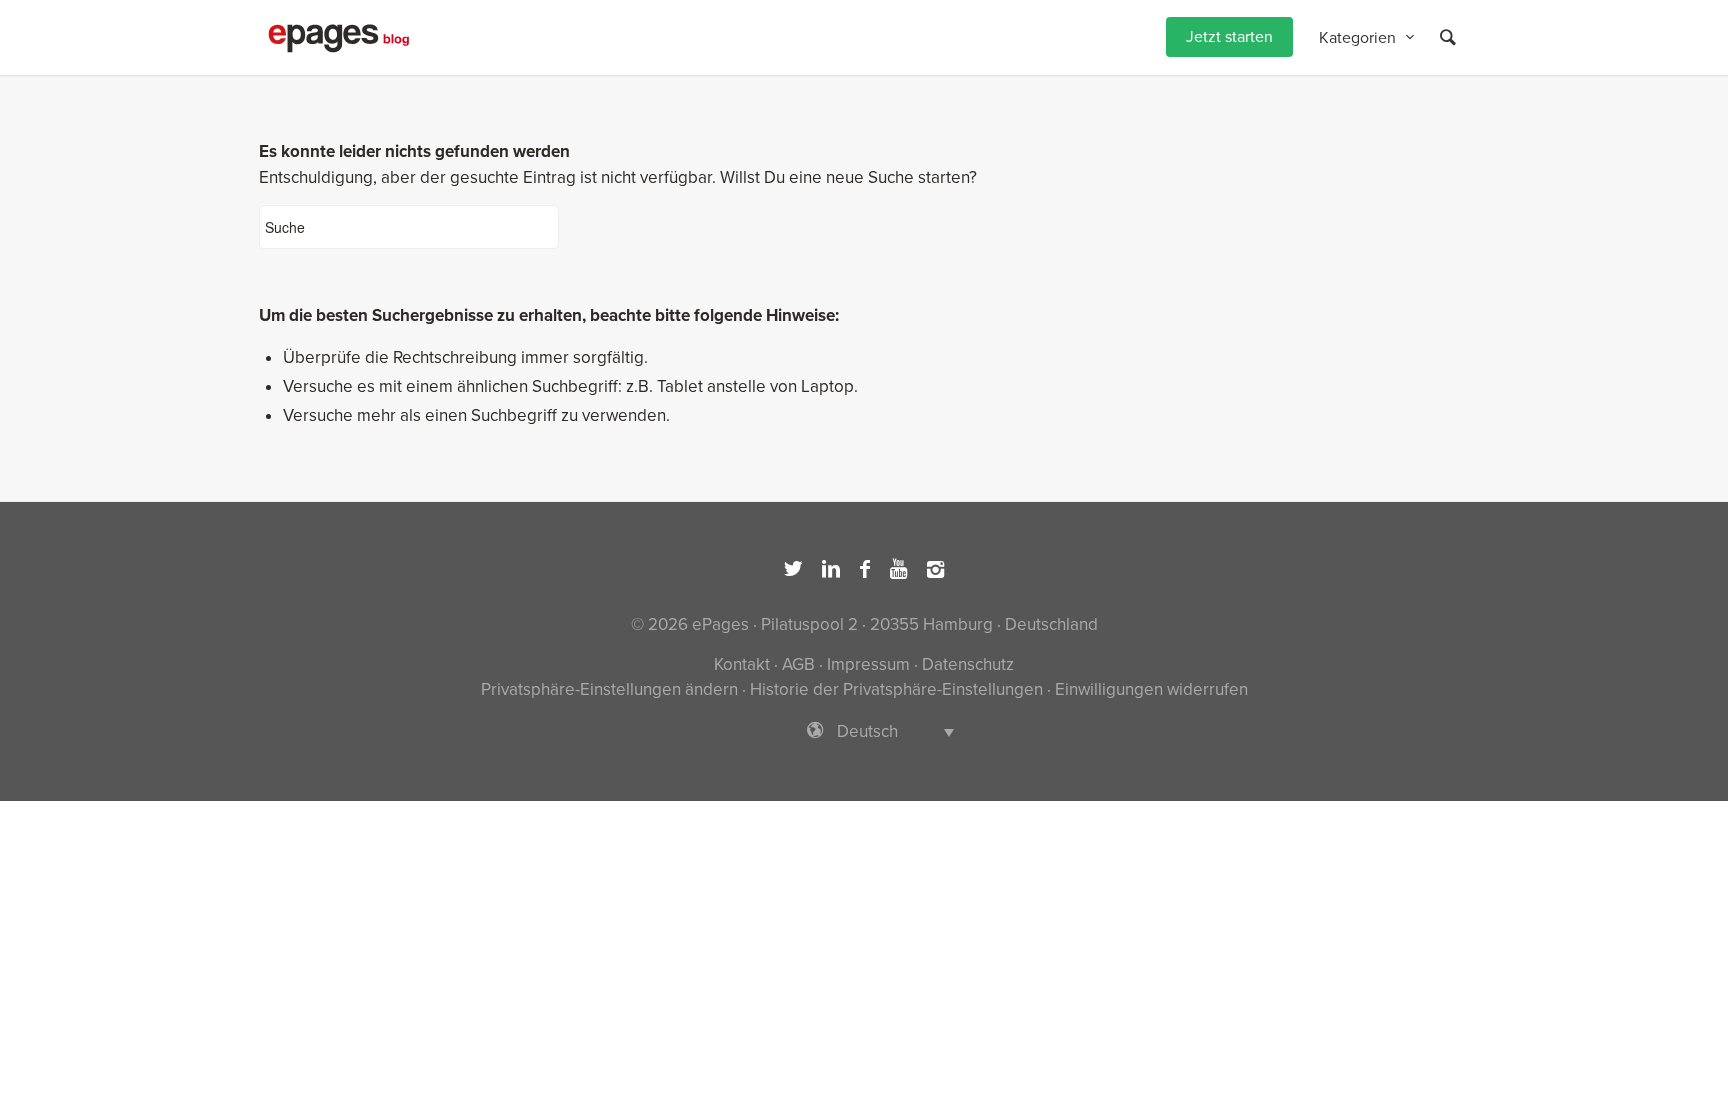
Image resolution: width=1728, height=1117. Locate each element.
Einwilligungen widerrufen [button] (1151, 689)
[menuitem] (1229, 37)
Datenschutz (968, 664)
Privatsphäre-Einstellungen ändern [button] (609, 689)
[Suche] (1448, 37)
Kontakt (742, 664)
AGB (798, 664)
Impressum (868, 664)
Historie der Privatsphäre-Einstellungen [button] (896, 689)
